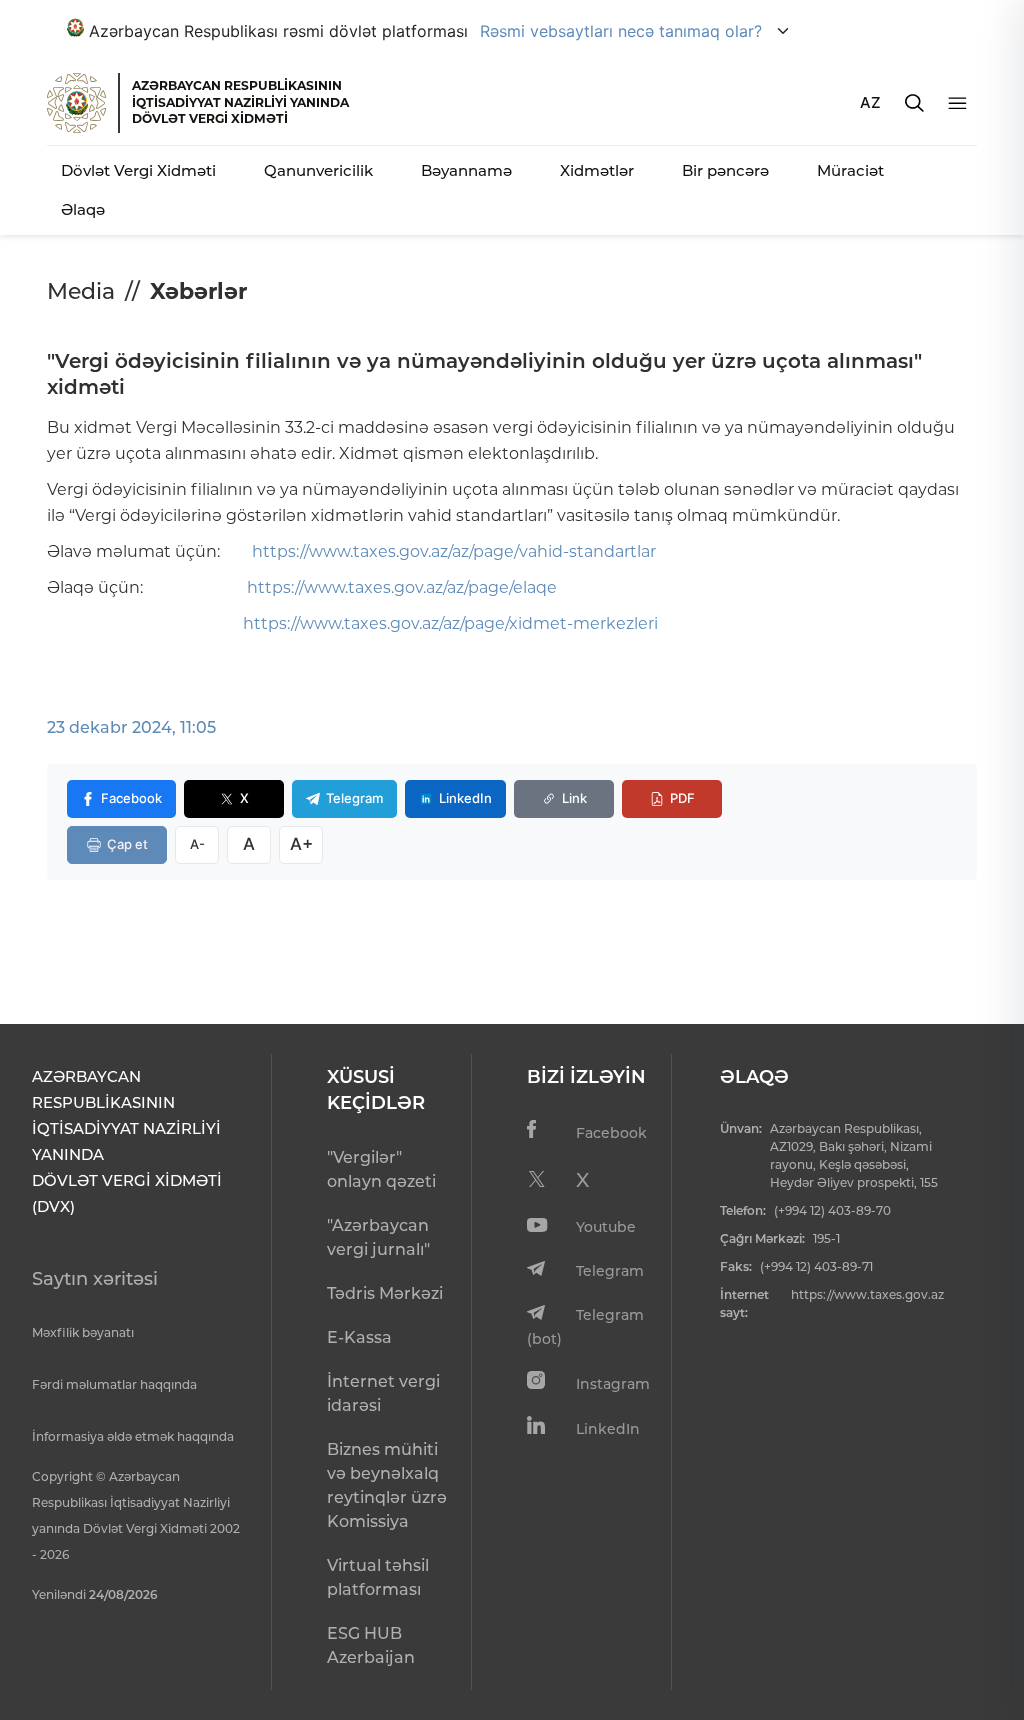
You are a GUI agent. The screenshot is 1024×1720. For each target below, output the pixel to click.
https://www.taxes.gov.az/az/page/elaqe (402, 587)
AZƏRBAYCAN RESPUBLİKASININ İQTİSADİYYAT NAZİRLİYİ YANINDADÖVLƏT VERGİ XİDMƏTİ (240, 102)
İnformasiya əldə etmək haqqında (133, 1436)
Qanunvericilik (318, 170)
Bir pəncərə (725, 170)
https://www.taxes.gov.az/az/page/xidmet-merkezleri (450, 623)
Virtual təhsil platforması (378, 1577)
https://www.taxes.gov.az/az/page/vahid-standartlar (454, 551)
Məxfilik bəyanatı (83, 1332)
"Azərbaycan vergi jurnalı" (378, 1237)
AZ (870, 102)
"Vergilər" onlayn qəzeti (381, 1169)
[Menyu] (957, 103)
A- (197, 844)
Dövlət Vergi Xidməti (138, 170)
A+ (301, 844)
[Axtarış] (914, 103)
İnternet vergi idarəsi (383, 1393)
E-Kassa (359, 1337)
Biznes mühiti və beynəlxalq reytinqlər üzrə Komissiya (387, 1485)
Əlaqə (83, 209)
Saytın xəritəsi (95, 1279)
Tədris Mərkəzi (385, 1293)
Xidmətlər (597, 170)
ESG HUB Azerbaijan (371, 1645)
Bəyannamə (466, 170)
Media (81, 291)
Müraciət (850, 170)
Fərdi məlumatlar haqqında (114, 1384)
